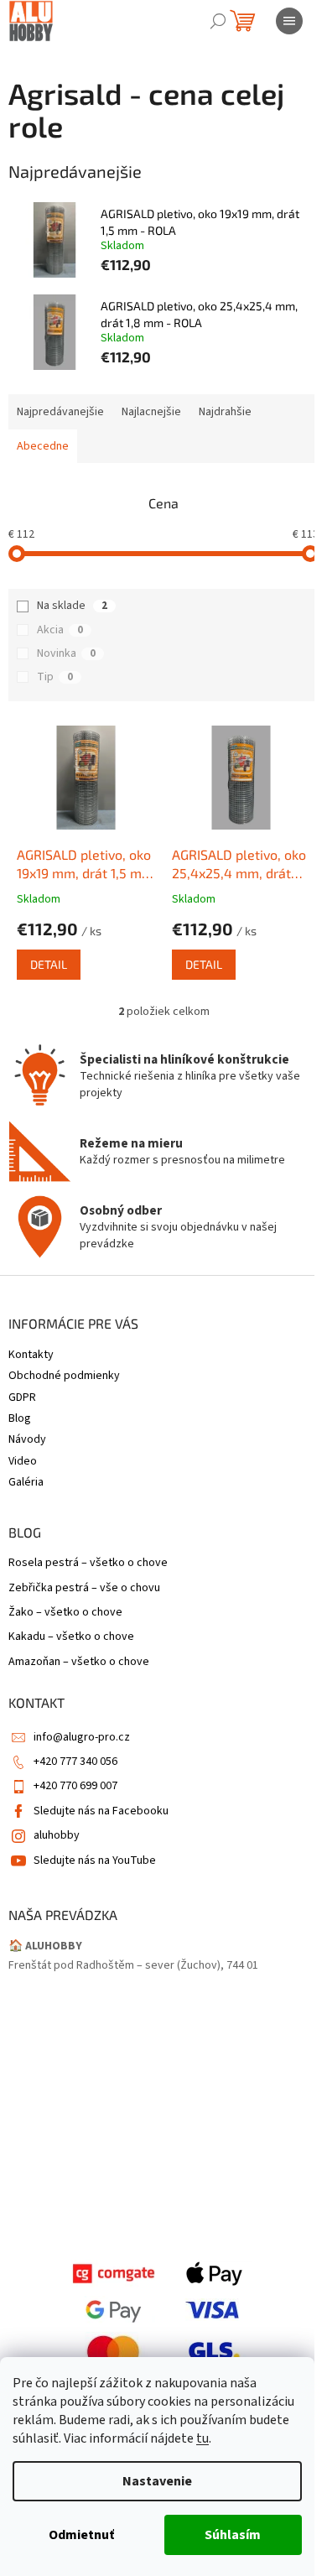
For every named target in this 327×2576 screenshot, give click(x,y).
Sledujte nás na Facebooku (101, 1811)
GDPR (22, 1397)
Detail (49, 964)
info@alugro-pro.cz (82, 1737)
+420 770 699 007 (75, 1786)
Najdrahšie (225, 412)
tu (202, 2438)
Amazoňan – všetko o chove (79, 1662)
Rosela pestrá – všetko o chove (88, 1563)
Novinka (66, 653)
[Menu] (289, 21)
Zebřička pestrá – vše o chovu (84, 1588)
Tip (55, 677)
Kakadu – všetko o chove (71, 1637)
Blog (20, 1418)
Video (23, 1461)
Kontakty (31, 1355)
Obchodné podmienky (64, 1376)
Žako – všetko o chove (65, 1613)
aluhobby (57, 1835)
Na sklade (72, 606)
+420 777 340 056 (75, 1762)
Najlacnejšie (151, 412)
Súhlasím (233, 2535)
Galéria (26, 1482)
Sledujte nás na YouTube (95, 1860)
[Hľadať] (218, 21)
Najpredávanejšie (60, 412)
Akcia (60, 630)
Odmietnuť (81, 2535)
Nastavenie (157, 2481)
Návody (27, 1439)
